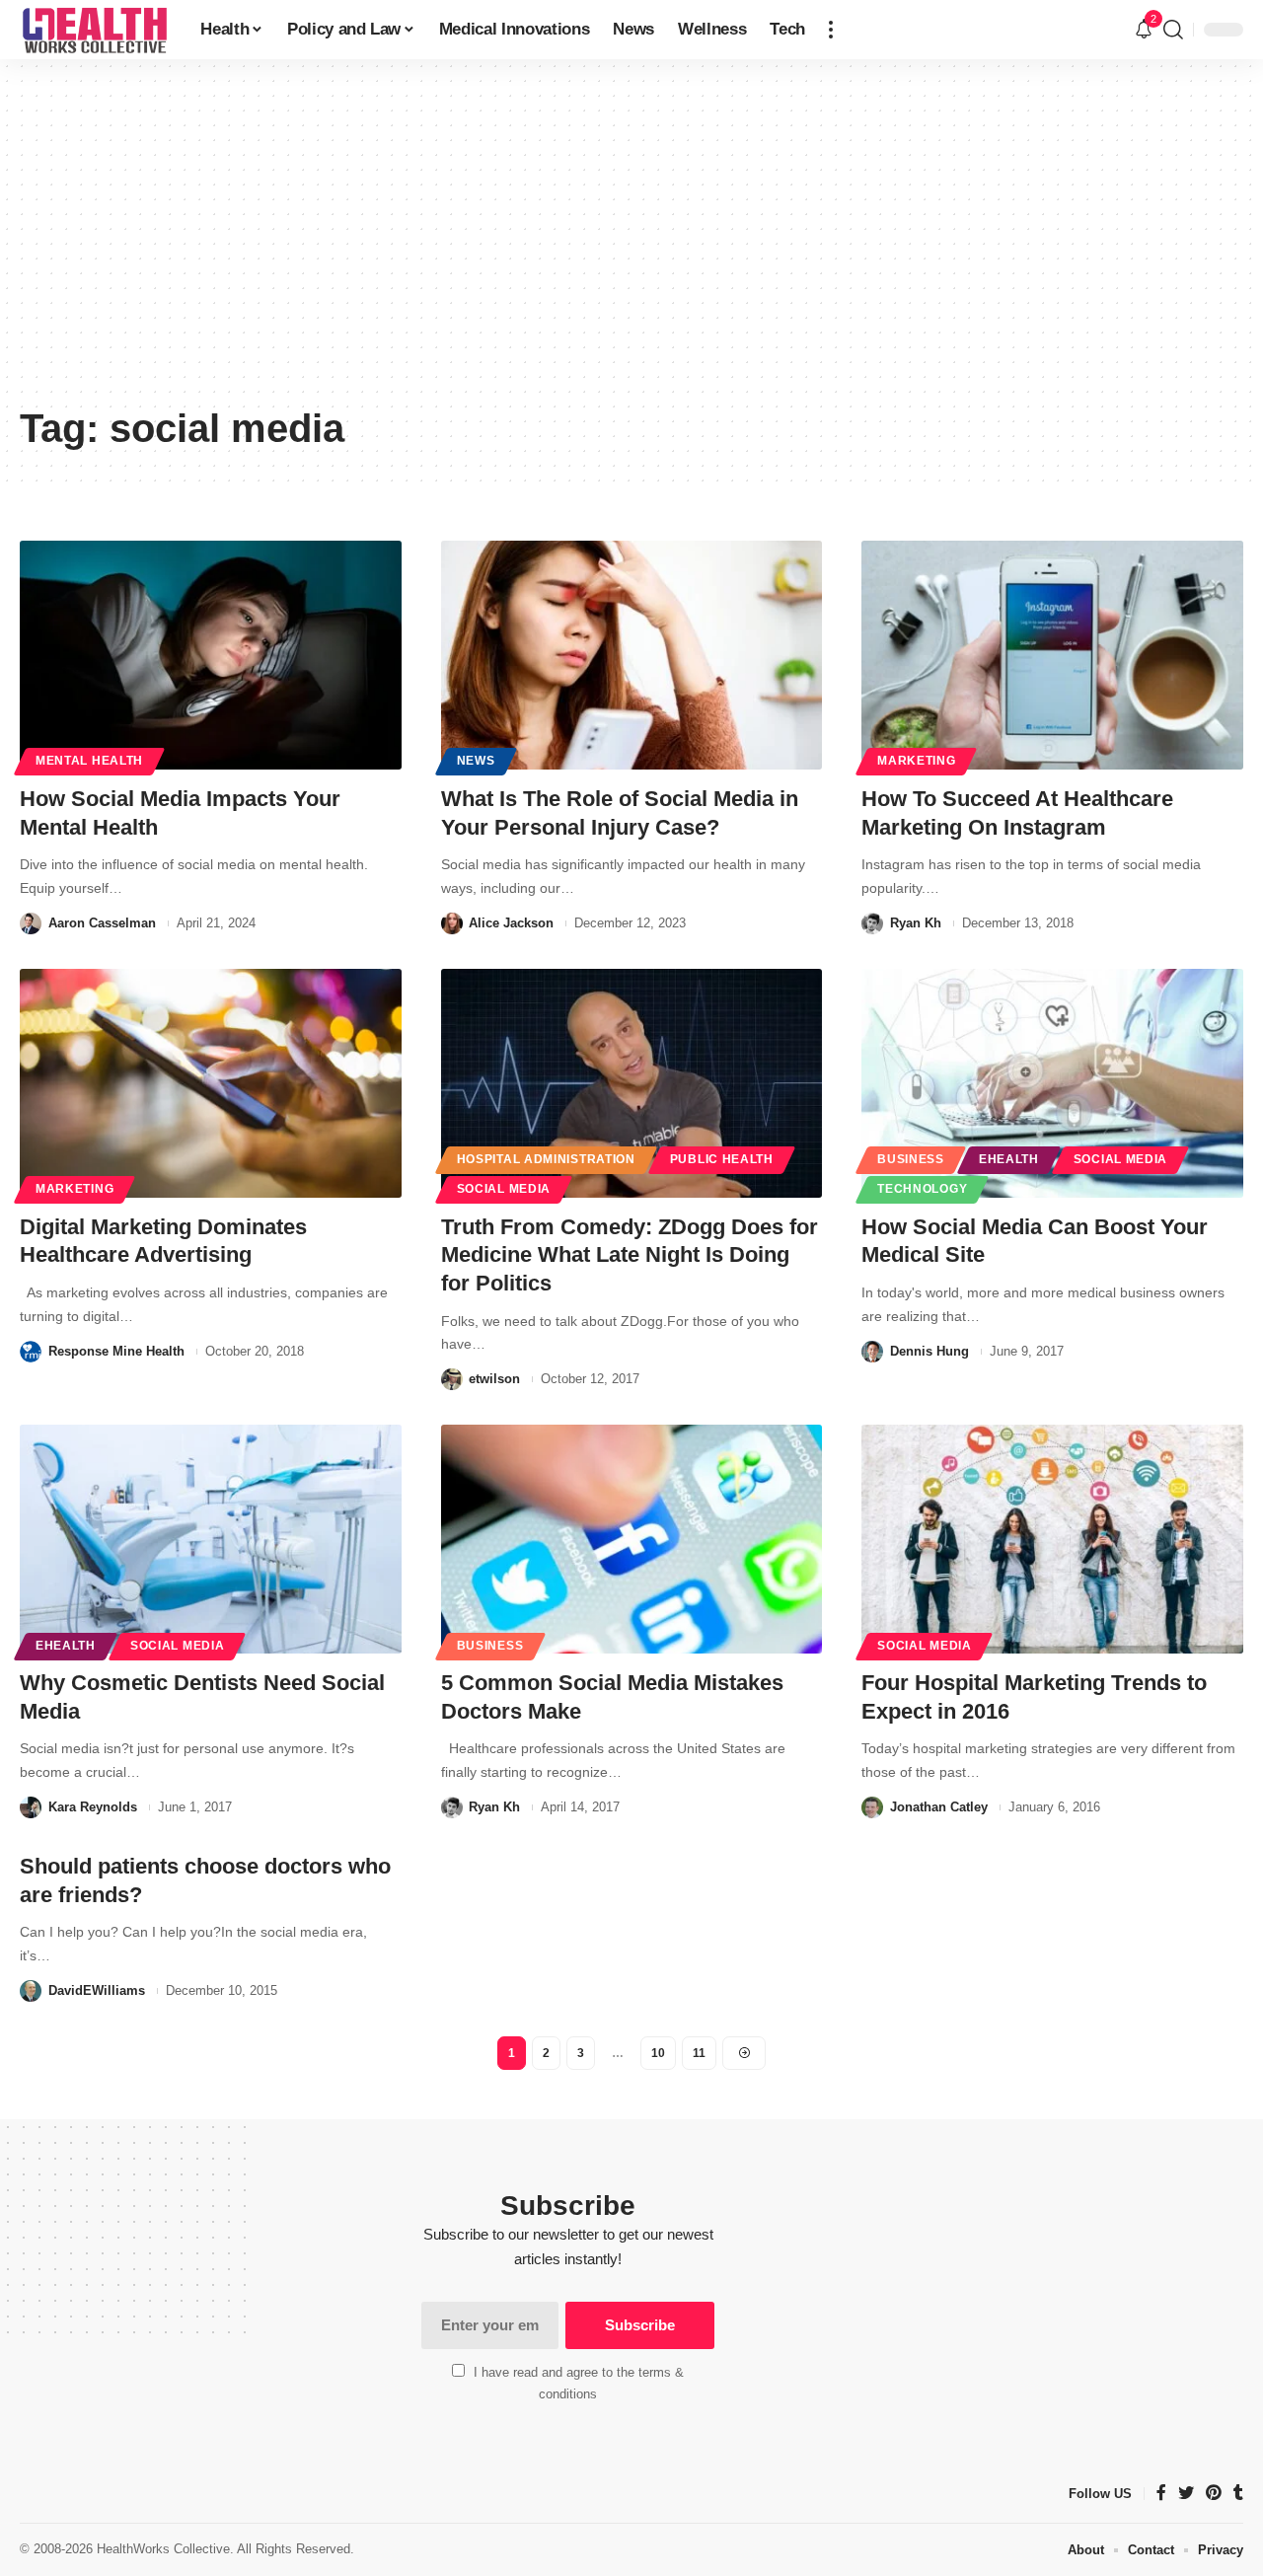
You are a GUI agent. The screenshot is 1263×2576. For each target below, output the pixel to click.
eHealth (1009, 1159)
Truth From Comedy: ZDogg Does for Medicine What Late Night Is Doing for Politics (630, 1255)
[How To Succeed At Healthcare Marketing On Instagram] (1052, 655)
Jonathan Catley (939, 1807)
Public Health (722, 1159)
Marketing (916, 761)
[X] (1186, 2494)
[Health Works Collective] (94, 30)
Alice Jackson (511, 923)
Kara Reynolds (93, 1807)
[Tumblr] (1238, 2494)
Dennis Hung (929, 1351)
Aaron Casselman (102, 923)
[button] (831, 30)
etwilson (494, 1379)
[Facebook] (1161, 2494)
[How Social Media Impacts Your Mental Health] (211, 655)
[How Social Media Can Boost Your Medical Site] (1052, 1083)
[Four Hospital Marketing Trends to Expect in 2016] (1052, 1539)
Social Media (504, 1189)
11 (699, 2053)
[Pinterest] (1214, 2494)
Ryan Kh (916, 923)
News (476, 761)
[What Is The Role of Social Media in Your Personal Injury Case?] (632, 655)
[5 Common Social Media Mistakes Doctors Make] (632, 1539)
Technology (922, 1189)
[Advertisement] (631, 247)
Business (911, 1159)
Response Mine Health (116, 1351)
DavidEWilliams (97, 1990)
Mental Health (89, 761)
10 (658, 2053)
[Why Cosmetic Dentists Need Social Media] (211, 1539)
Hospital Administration (546, 1159)
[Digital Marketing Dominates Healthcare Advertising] (211, 1083)
